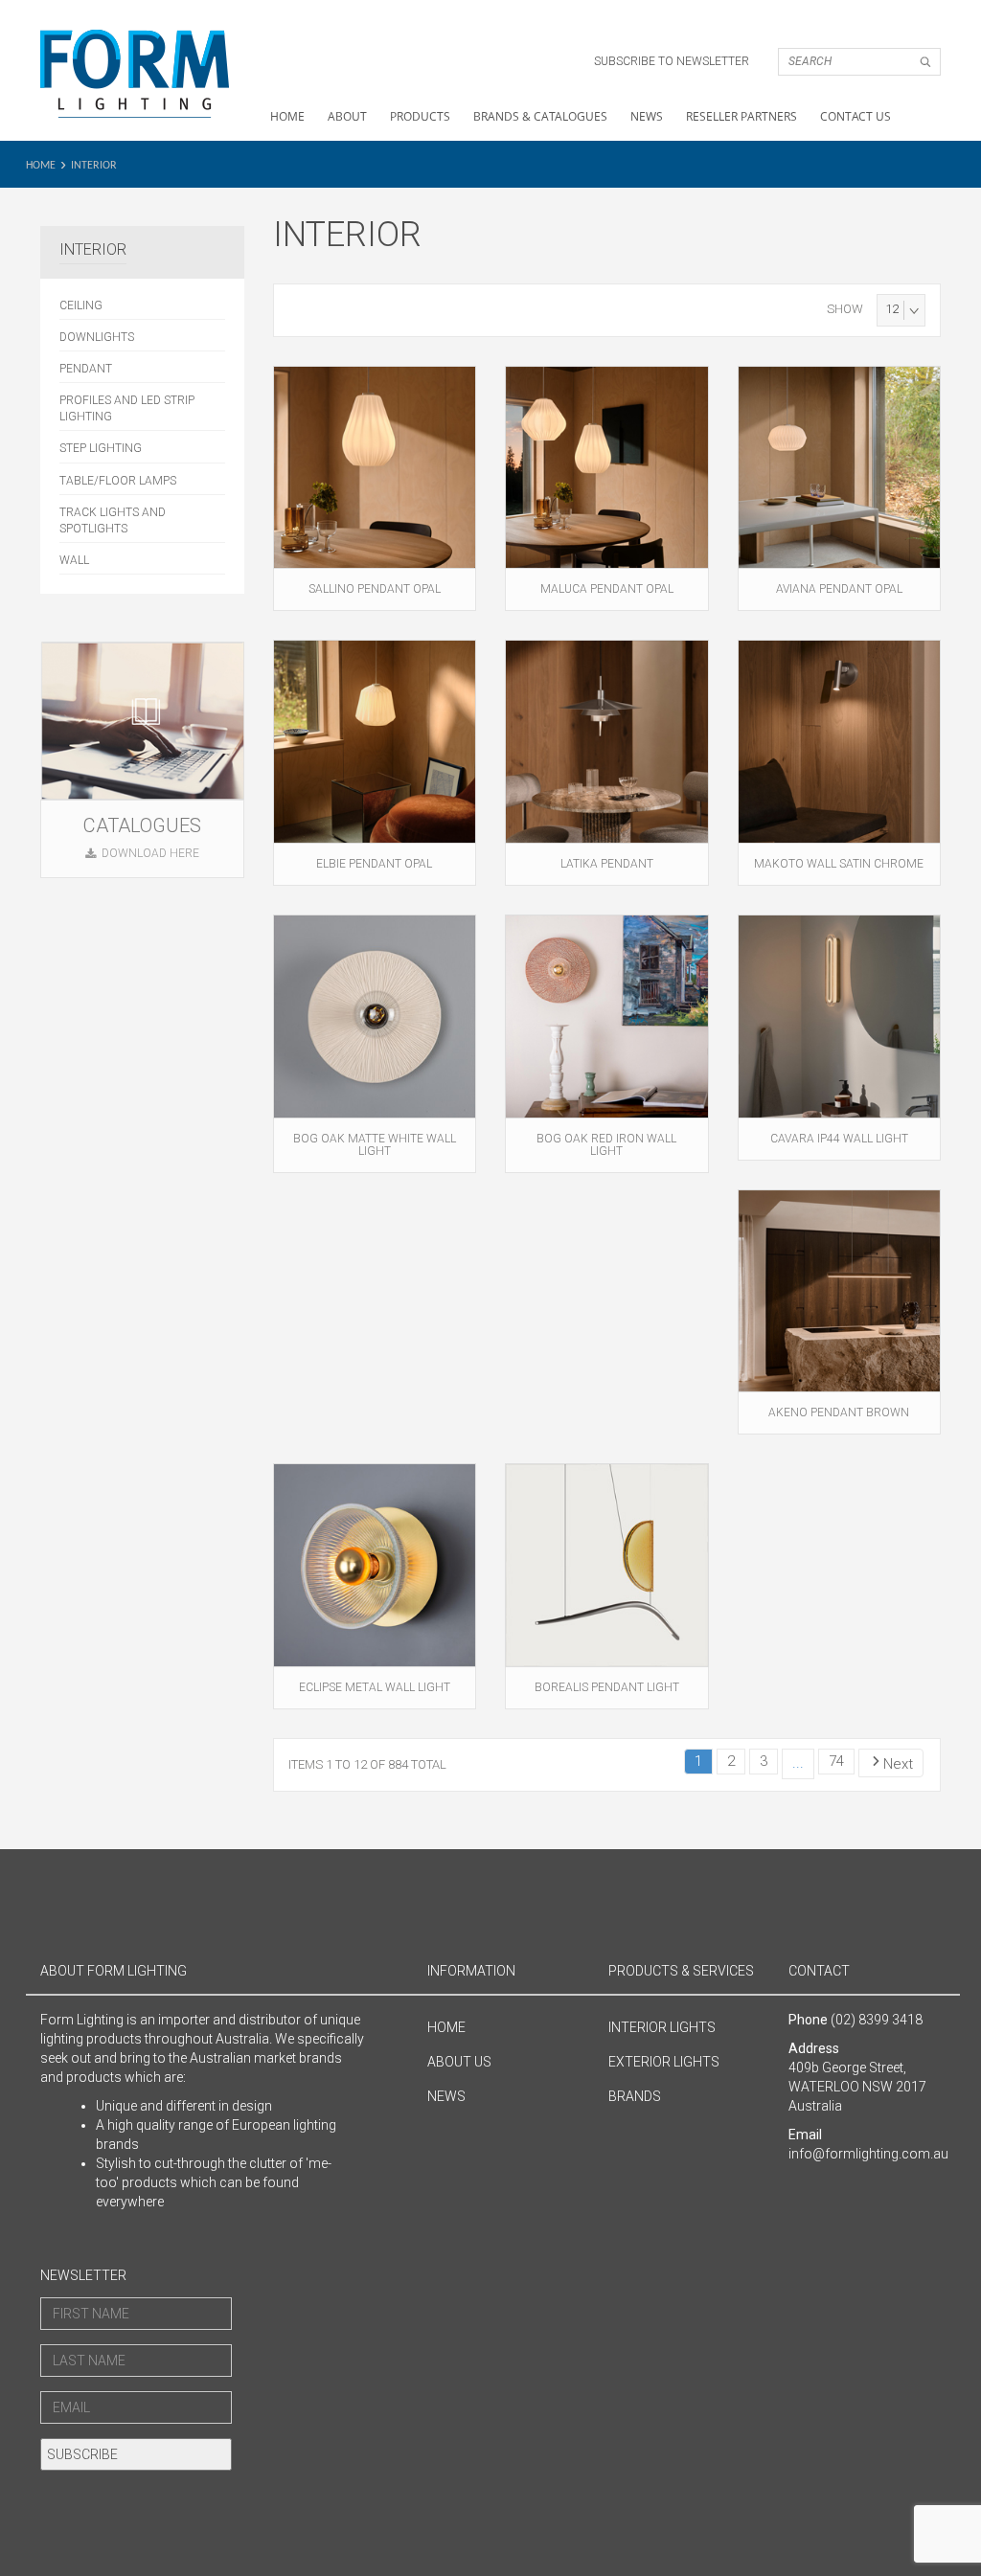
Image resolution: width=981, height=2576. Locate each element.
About (347, 116)
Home (287, 116)
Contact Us (856, 116)
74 (836, 1761)
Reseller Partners (741, 116)
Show (845, 309)
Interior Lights (662, 2027)
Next (898, 1764)
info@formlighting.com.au (868, 2154)
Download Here (150, 853)
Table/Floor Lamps (118, 481)
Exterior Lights (664, 2062)
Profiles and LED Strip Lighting (127, 408)
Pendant (86, 369)
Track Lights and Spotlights (113, 520)
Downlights (97, 337)
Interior (94, 166)
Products (420, 116)
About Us (459, 2062)
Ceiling (81, 305)
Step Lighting (101, 448)
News (647, 116)
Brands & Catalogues (540, 116)
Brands (635, 2096)
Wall (74, 560)
